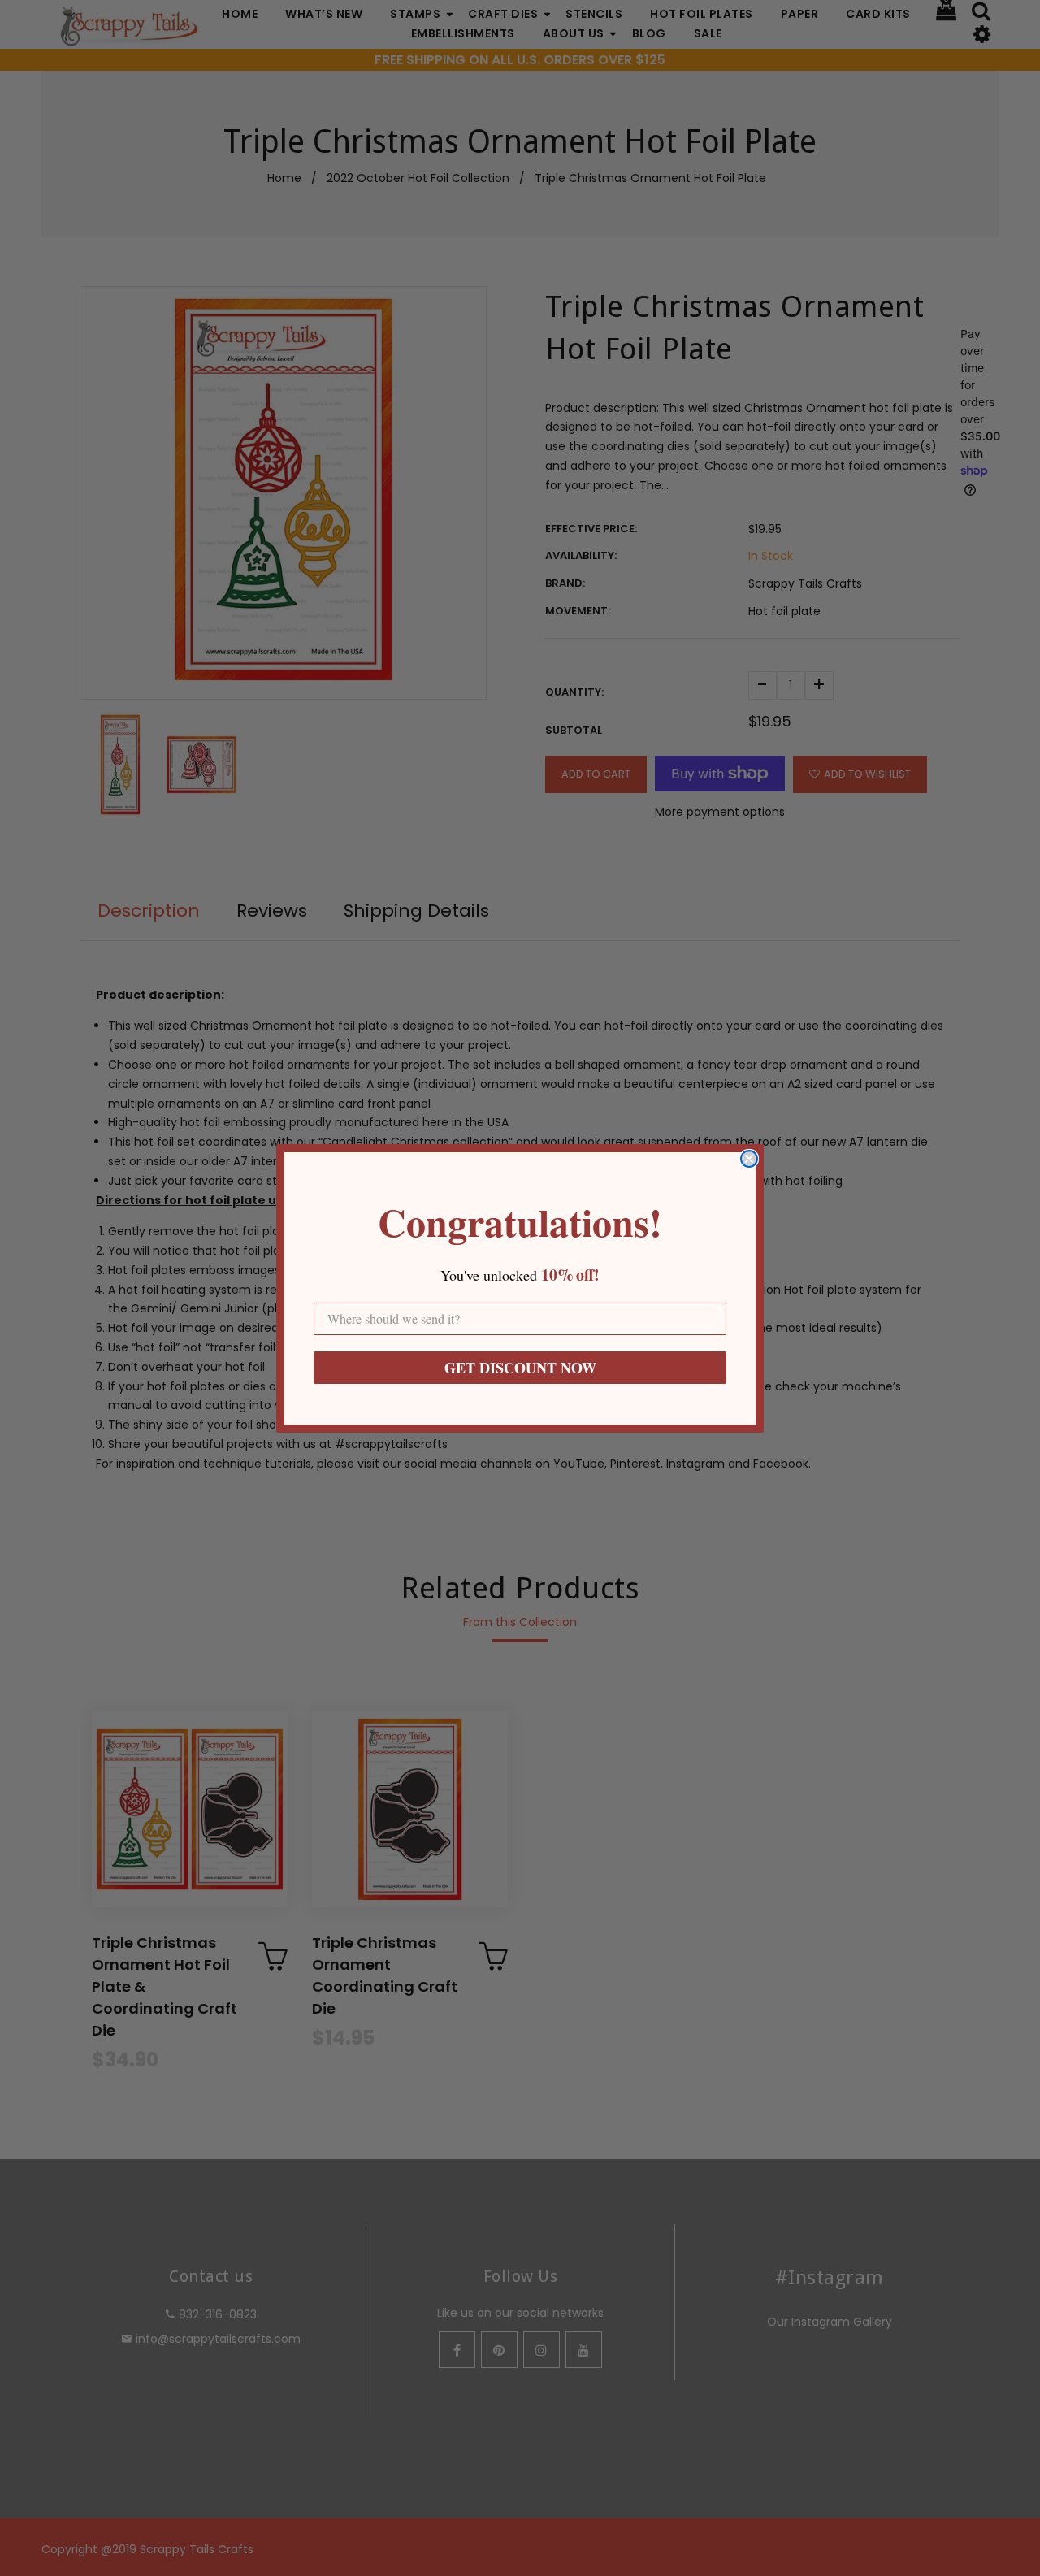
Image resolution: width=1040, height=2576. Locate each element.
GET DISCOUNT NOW (520, 1368)
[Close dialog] (749, 1159)
